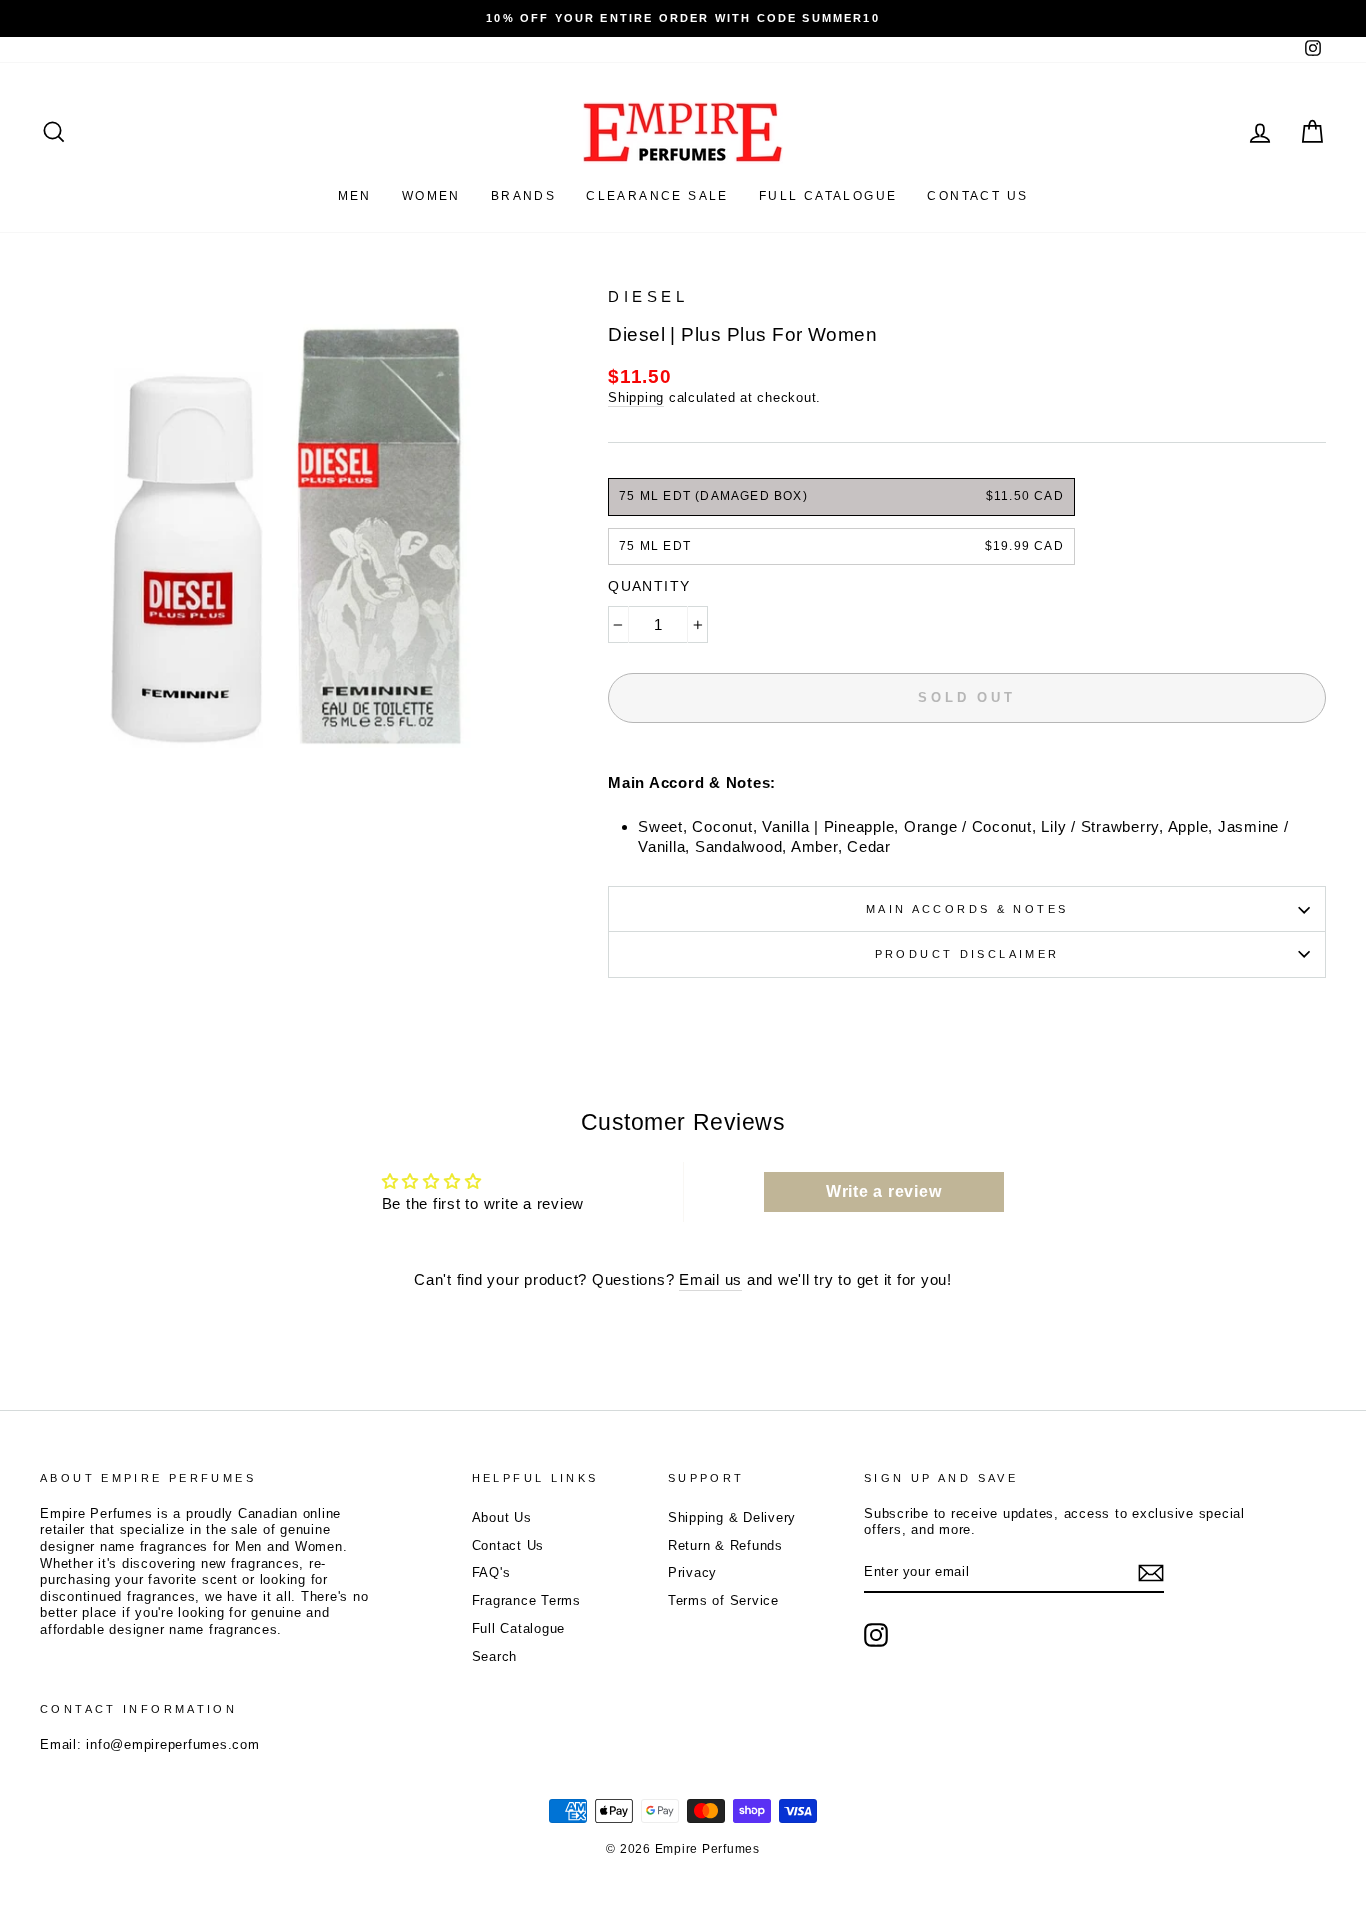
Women (431, 196)
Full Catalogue (519, 1628)
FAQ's (491, 1572)
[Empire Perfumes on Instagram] (876, 1635)
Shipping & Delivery (732, 1517)
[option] (683, 18)
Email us (710, 1279)
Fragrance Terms (526, 1600)
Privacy (692, 1572)
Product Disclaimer (967, 954)
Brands (523, 196)
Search (495, 1656)
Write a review (884, 1191)
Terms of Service (723, 1600)
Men (355, 196)
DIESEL (648, 296)
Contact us (977, 196)
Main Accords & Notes (967, 909)
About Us (502, 1517)
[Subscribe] (1151, 1573)
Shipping (636, 397)
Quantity (649, 586)
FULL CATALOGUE (828, 196)
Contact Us (508, 1545)
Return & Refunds (725, 1545)
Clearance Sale (657, 196)
